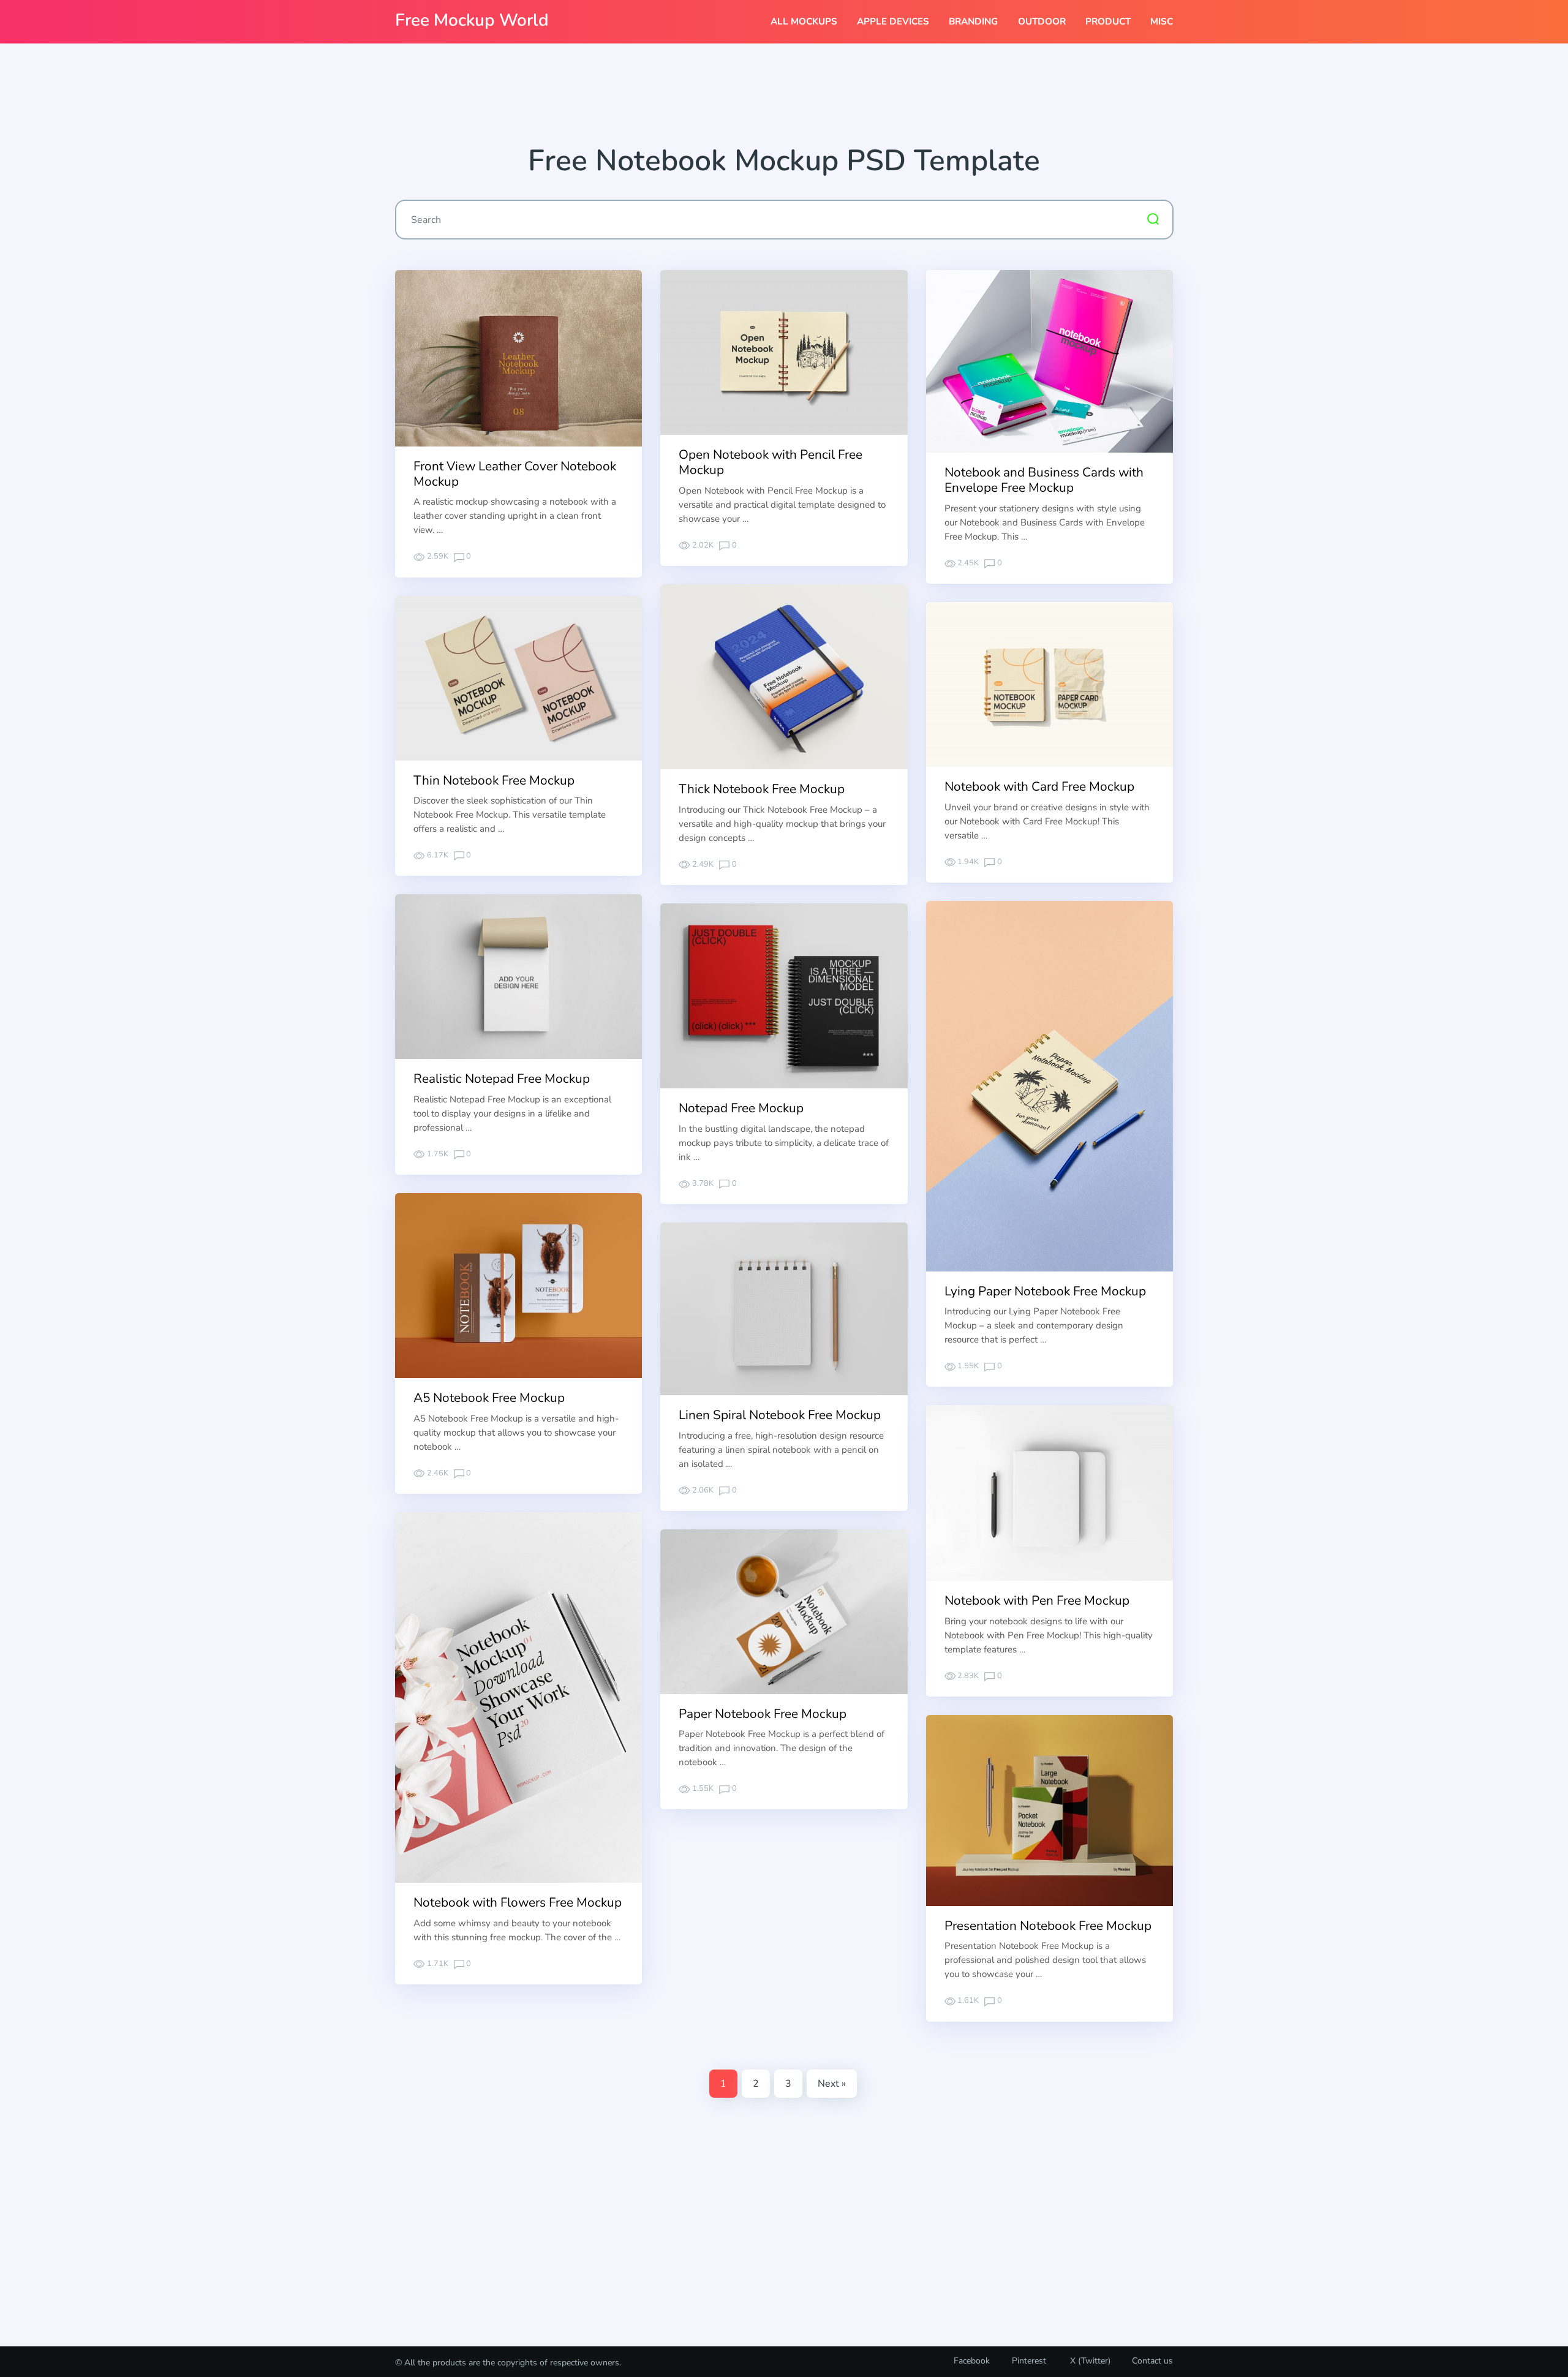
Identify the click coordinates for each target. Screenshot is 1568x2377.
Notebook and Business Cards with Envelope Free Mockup (1044, 480)
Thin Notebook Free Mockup (494, 780)
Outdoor (1042, 21)
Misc (1162, 21)
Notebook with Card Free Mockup (1039, 786)
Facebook (972, 2361)
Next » (832, 2084)
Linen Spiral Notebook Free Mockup (780, 1415)
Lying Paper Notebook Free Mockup (1045, 1291)
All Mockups (804, 21)
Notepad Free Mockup (741, 1108)
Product (1108, 21)
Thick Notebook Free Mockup (762, 789)
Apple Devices (893, 21)
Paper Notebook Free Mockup (763, 1714)
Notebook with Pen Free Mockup (1037, 1600)
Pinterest (1029, 2361)
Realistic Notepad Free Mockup (502, 1079)
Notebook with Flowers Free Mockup (518, 1902)
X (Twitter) (1089, 2361)
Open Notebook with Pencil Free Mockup (771, 462)
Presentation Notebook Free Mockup (1048, 1926)
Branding (973, 21)
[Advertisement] (784, 99)
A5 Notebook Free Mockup (489, 1398)
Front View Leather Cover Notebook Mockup (515, 474)
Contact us (1152, 2361)
